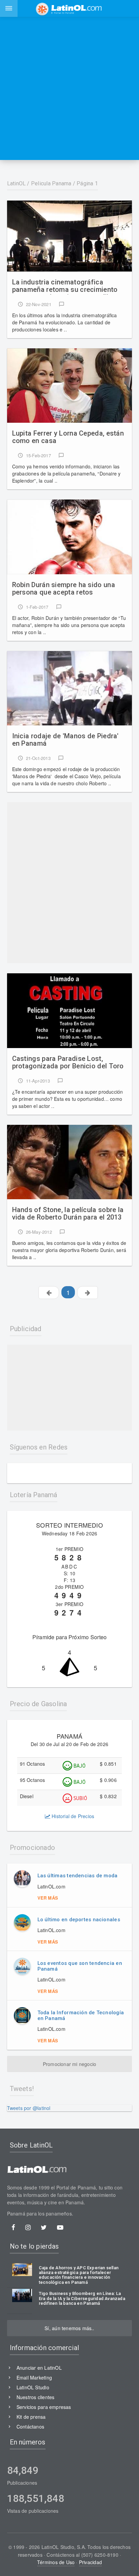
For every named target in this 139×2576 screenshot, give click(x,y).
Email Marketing (34, 2377)
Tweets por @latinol (29, 2108)
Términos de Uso (56, 2562)
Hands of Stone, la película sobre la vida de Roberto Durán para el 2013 (68, 1214)
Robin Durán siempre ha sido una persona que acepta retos (64, 589)
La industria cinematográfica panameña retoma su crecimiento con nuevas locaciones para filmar (66, 286)
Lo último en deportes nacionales (79, 1920)
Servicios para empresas (44, 2407)
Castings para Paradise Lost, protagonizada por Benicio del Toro (68, 1062)
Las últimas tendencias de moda (78, 1876)
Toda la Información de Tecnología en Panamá (81, 2015)
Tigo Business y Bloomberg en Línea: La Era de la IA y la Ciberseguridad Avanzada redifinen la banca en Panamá (82, 2299)
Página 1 (87, 183)
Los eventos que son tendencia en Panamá (80, 1966)
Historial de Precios (72, 1816)
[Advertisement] (69, 88)
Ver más (48, 1898)
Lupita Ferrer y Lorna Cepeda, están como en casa (68, 437)
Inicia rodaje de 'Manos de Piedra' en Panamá (65, 740)
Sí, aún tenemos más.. (69, 2328)
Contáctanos (30, 2427)
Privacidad (90, 2562)
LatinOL (17, 183)
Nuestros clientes (36, 2397)
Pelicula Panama (51, 183)
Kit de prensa (31, 2417)
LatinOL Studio (33, 2387)
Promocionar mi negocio (70, 2064)
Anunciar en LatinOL (39, 2368)
